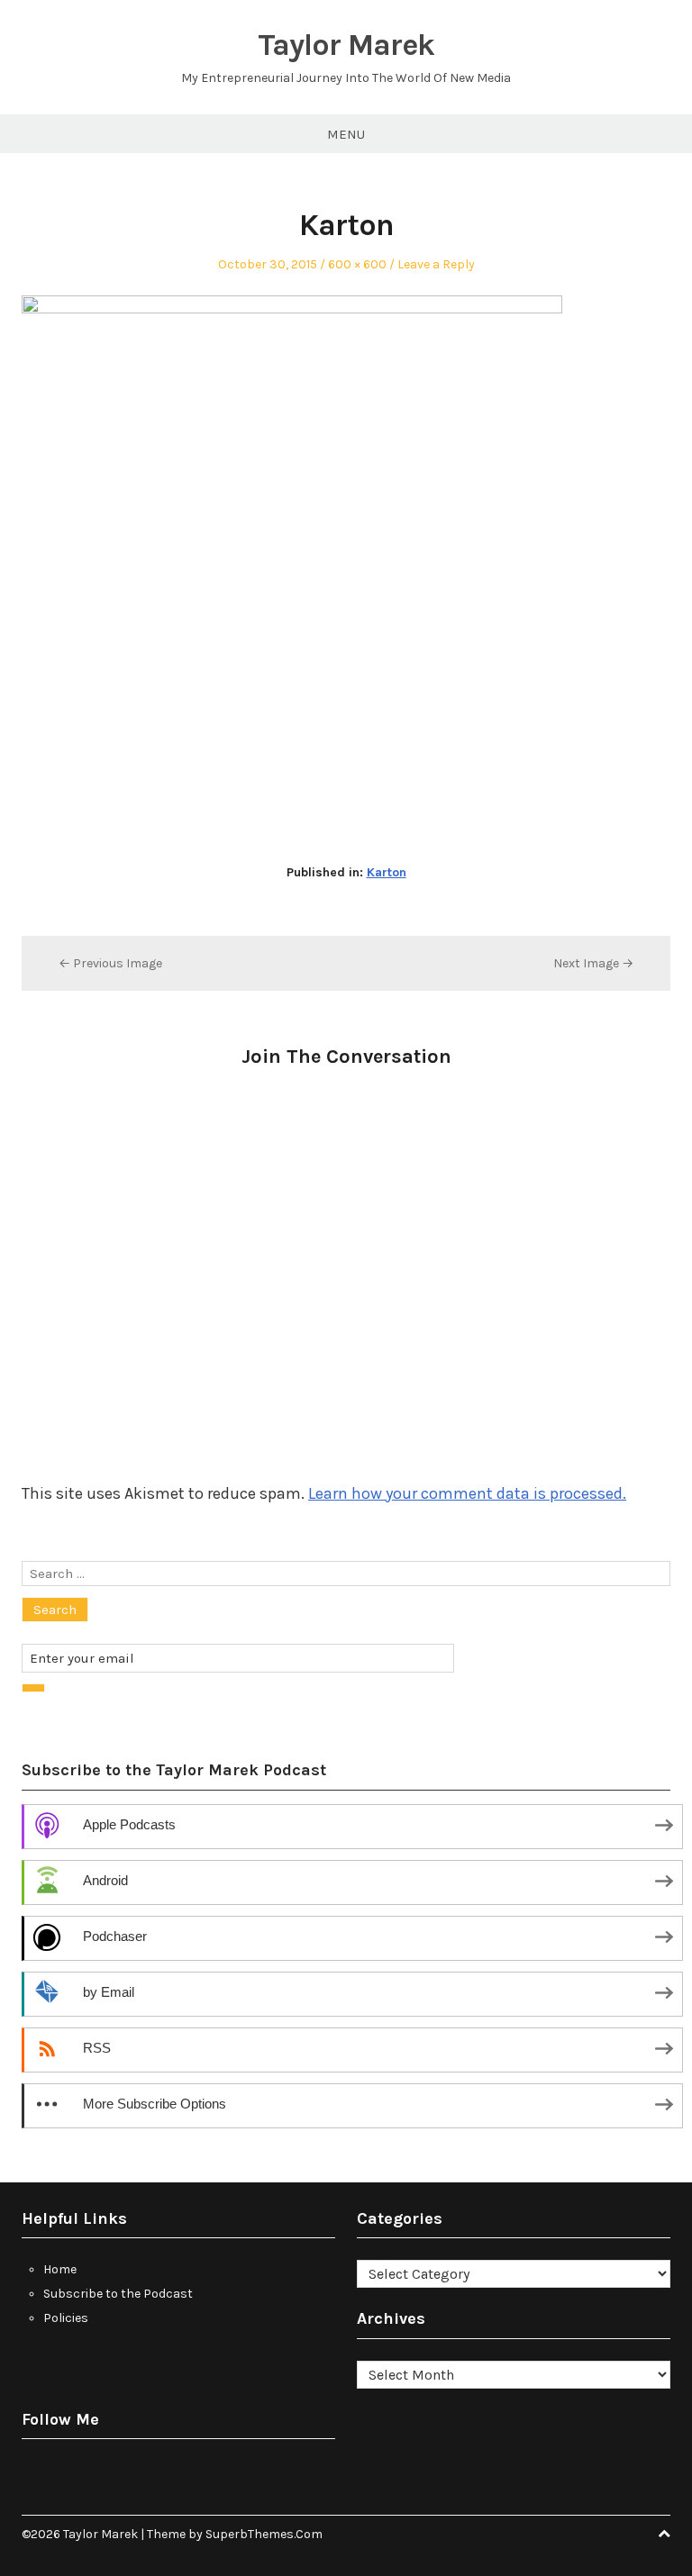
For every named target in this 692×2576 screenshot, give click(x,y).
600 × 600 (357, 264)
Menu (346, 134)
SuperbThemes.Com (264, 2534)
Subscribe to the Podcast (118, 2294)
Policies (66, 2318)
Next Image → (593, 963)
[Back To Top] (664, 2534)
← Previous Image (110, 963)
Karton (387, 872)
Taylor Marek (346, 45)
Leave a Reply (436, 264)
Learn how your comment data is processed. (467, 1493)
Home (60, 2269)
